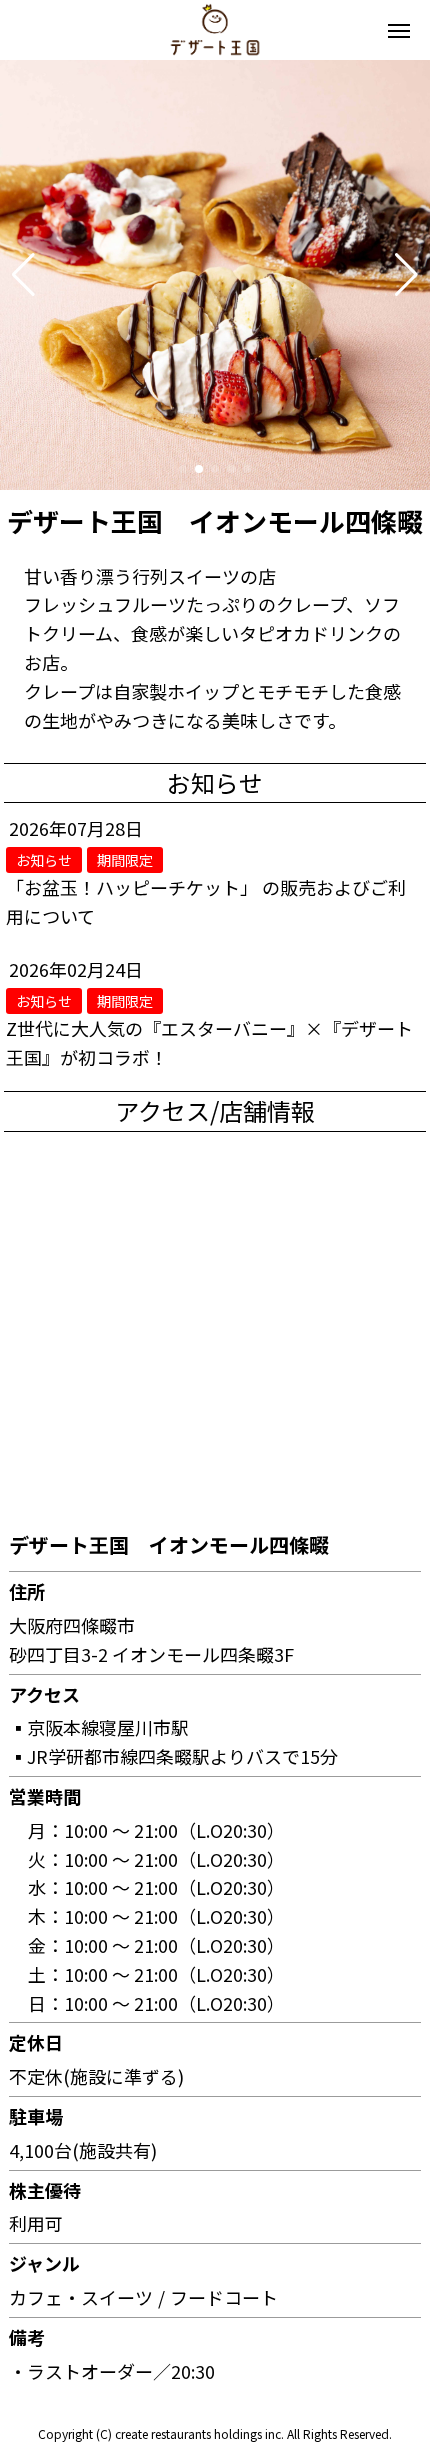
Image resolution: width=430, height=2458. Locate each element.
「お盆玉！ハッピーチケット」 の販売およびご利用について (206, 901)
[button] (23, 275)
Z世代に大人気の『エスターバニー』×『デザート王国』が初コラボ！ (209, 1042)
